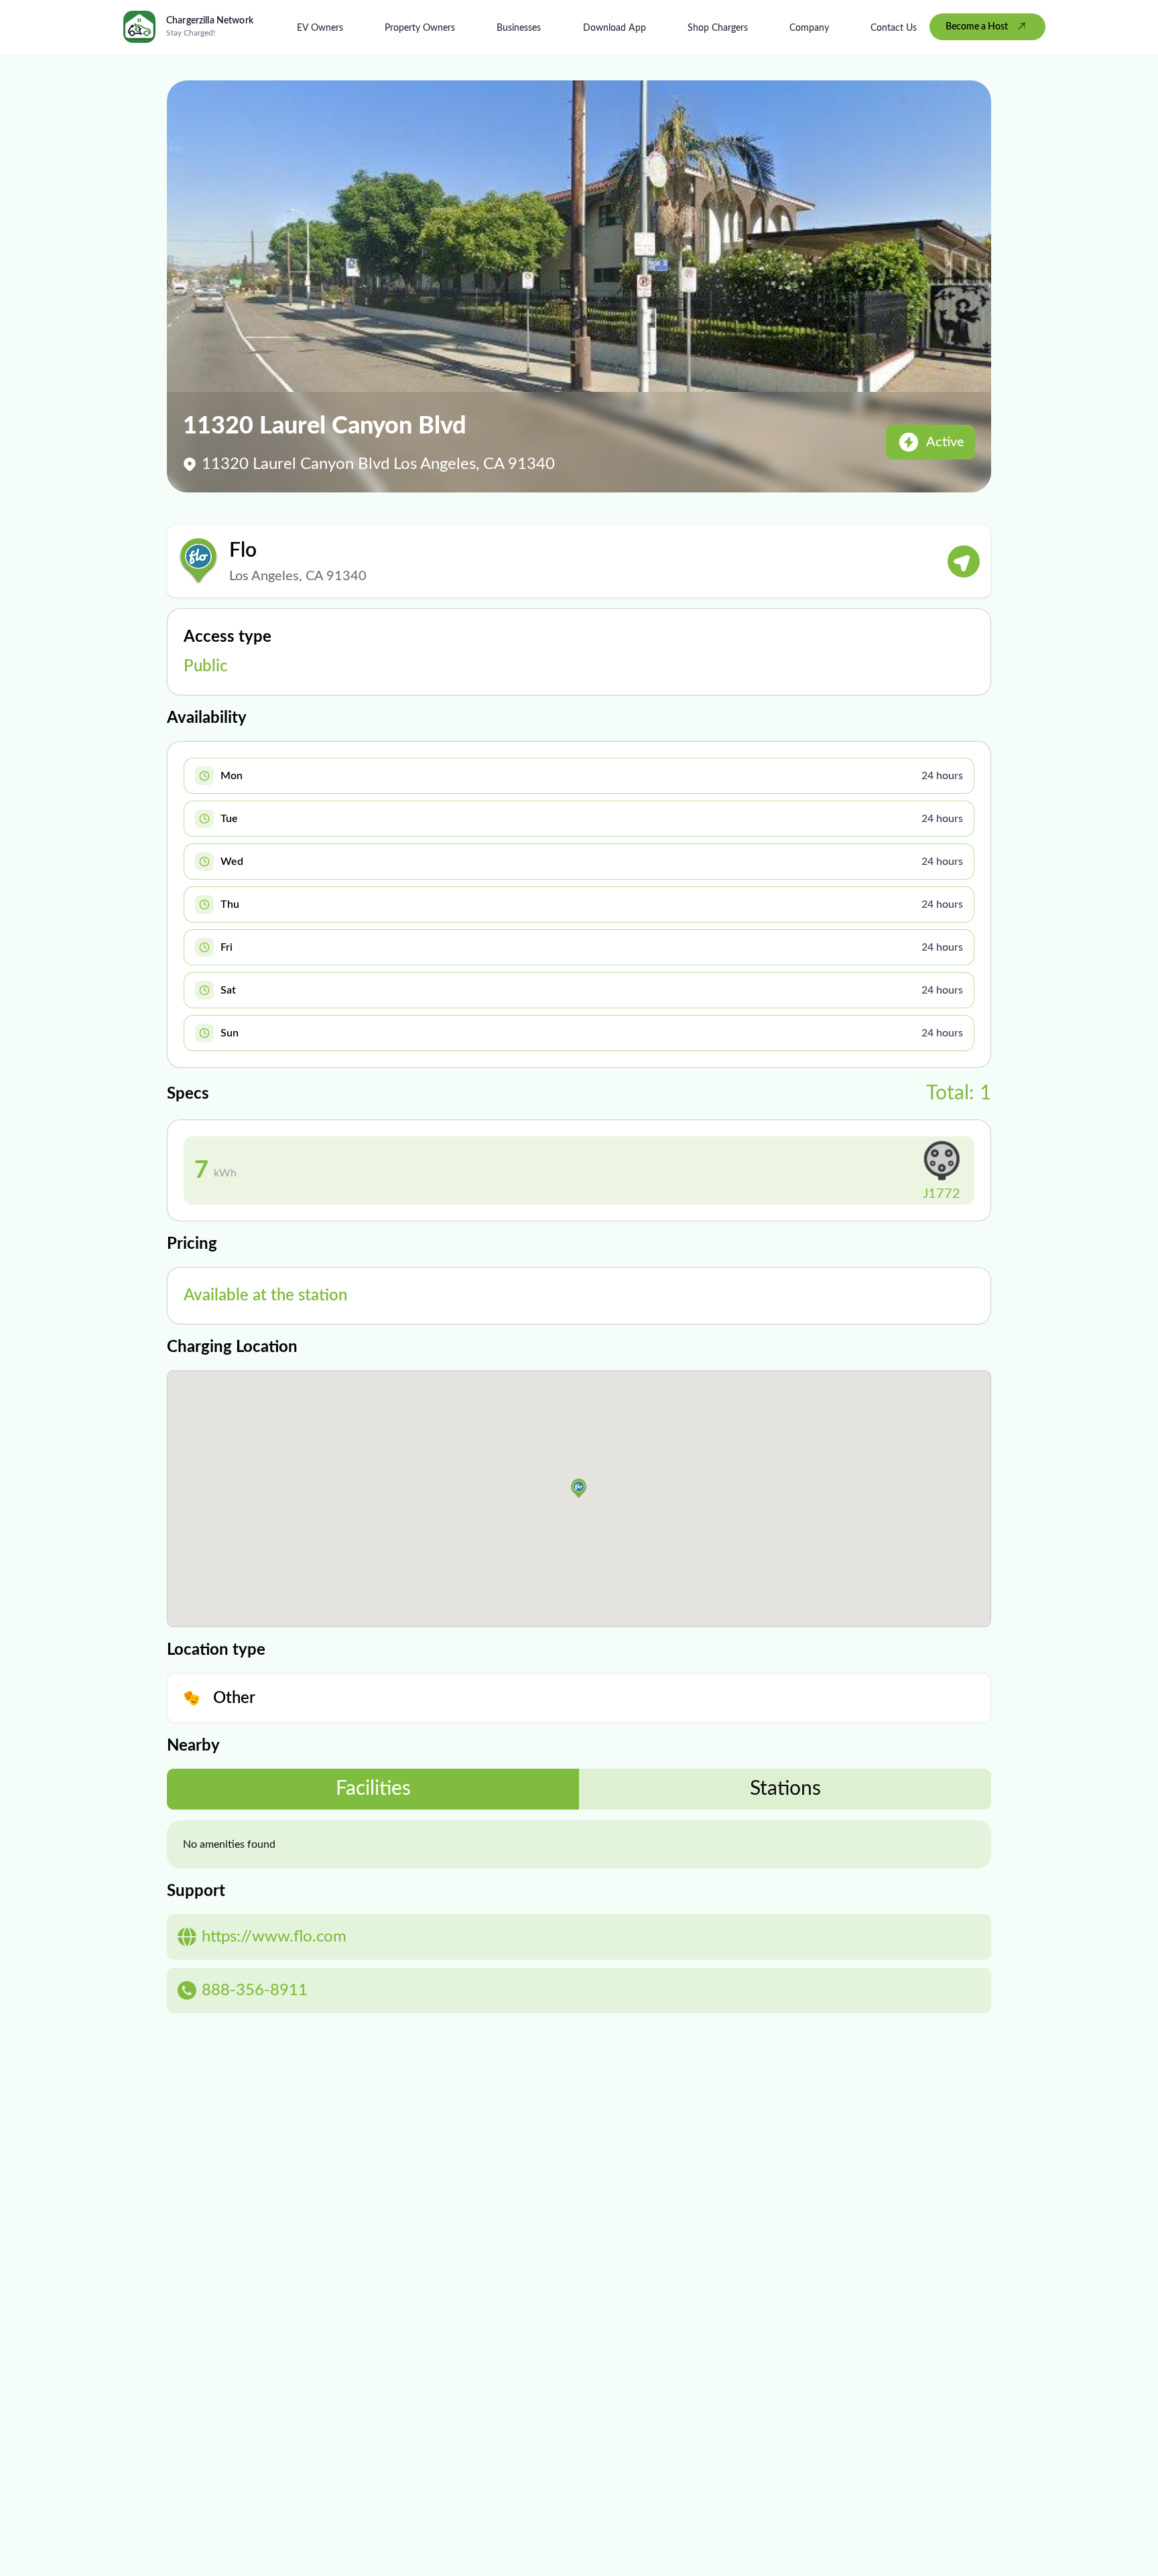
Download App (615, 28)
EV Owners (320, 28)
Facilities (373, 1789)
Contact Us (894, 28)
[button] (579, 1489)
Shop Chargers (718, 28)
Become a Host (977, 27)
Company (809, 28)
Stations (785, 1789)
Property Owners (420, 28)
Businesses (519, 28)
